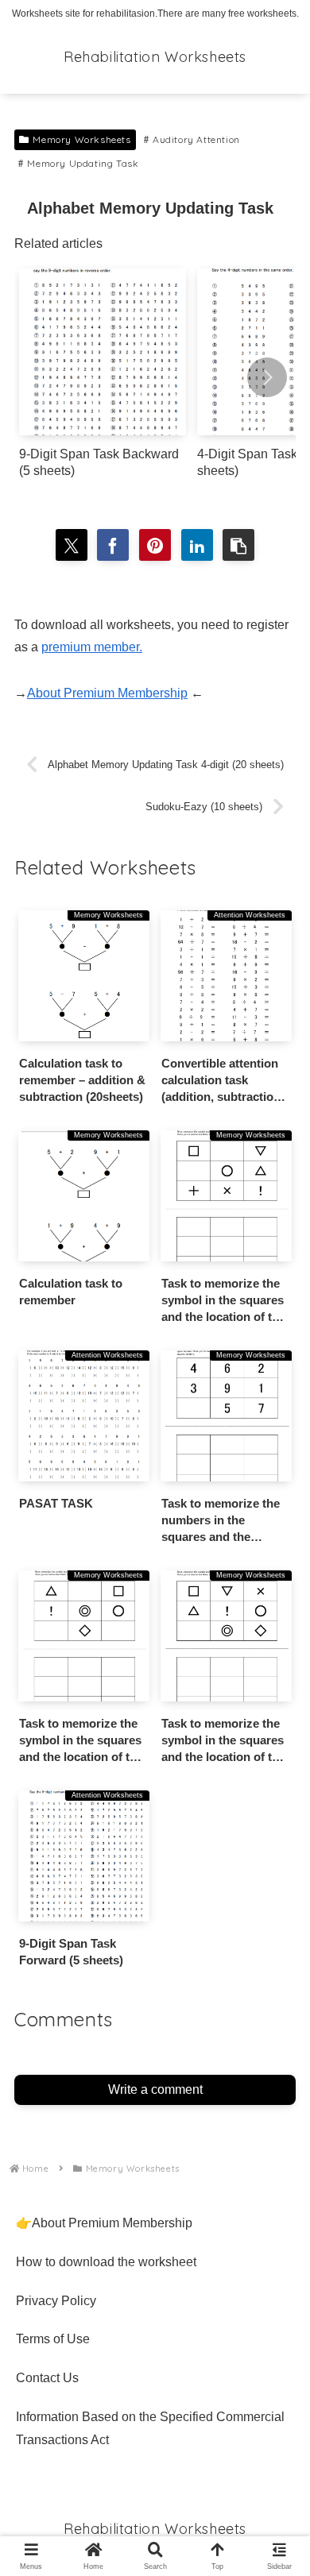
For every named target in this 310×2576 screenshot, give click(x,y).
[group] (103, 379)
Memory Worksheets (81, 139)
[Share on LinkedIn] (197, 545)
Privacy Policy (56, 2301)
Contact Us (47, 2378)
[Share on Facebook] (113, 545)
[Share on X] (72, 545)
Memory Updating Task (83, 163)
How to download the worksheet (106, 2262)
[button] (267, 377)
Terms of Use (53, 2339)
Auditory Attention (196, 139)
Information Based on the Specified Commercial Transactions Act (150, 2428)
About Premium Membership (107, 693)
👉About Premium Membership (104, 2223)
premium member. (92, 647)
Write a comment (155, 2089)
